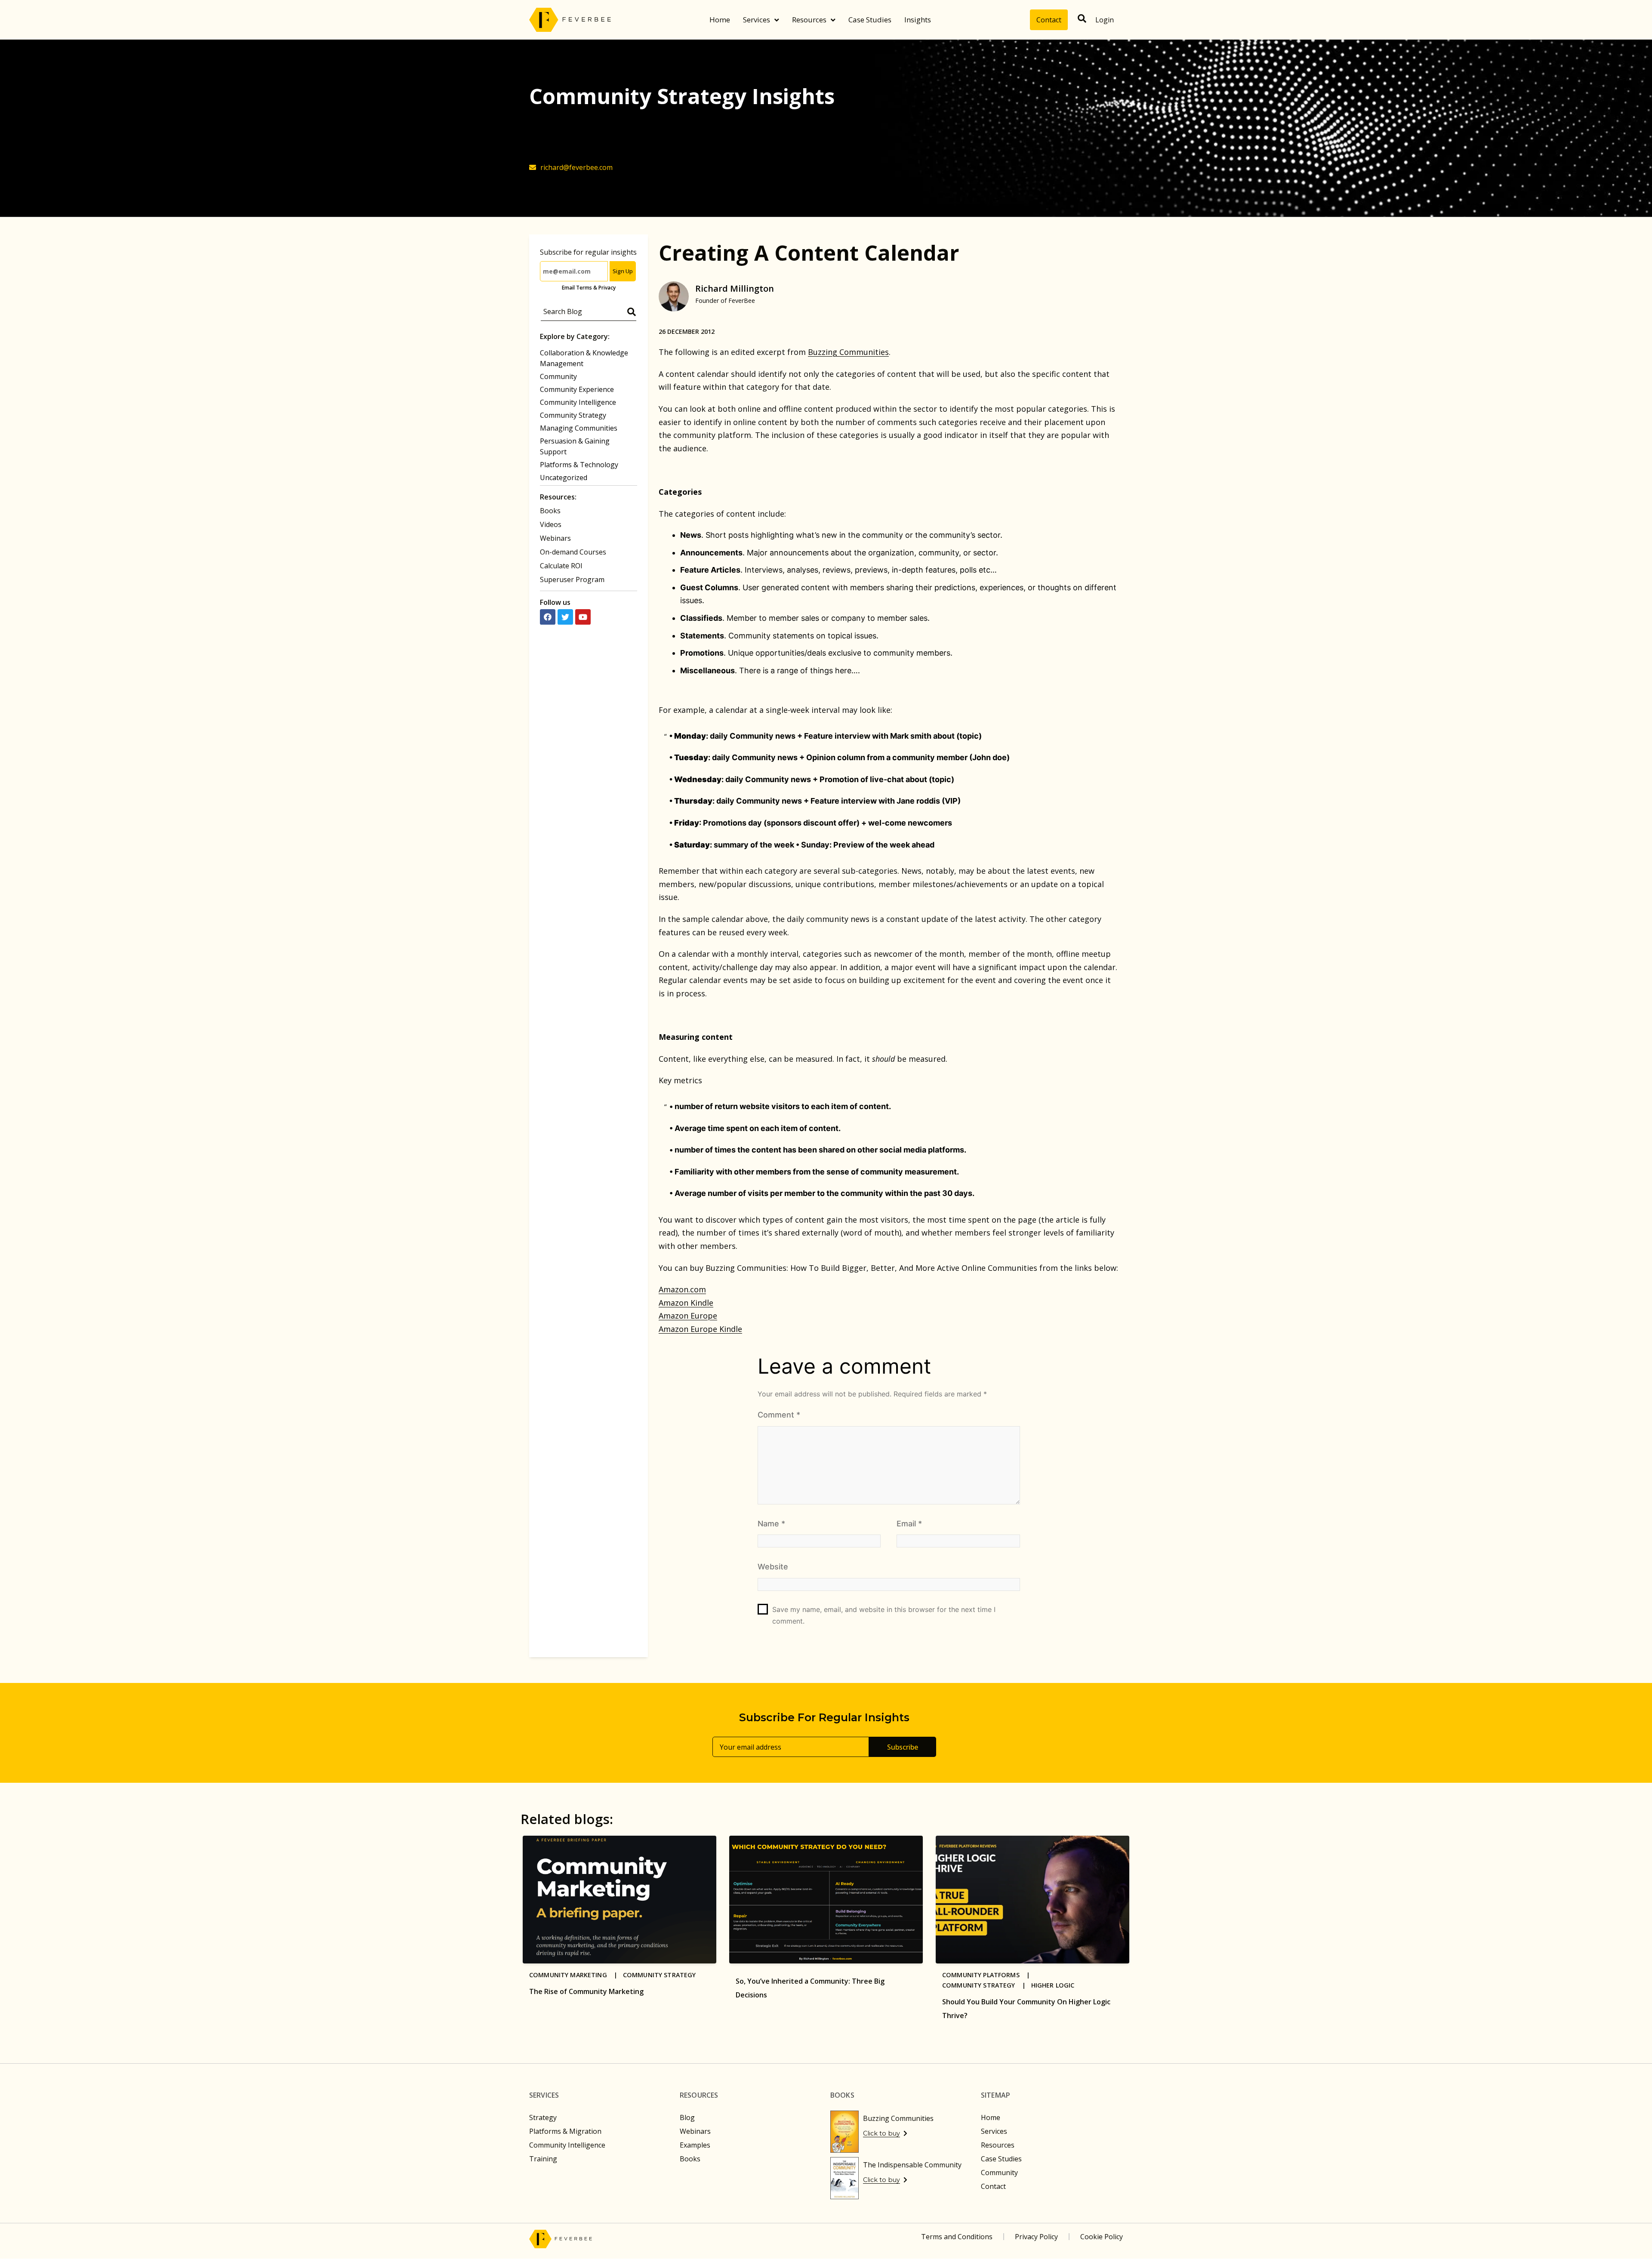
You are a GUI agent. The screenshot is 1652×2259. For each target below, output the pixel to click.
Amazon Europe (688, 1316)
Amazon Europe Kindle (700, 1329)
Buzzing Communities (848, 352)
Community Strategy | (987, 1985)
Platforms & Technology (579, 465)
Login (1105, 20)
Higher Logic (1053, 1985)
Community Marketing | (576, 1975)
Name (771, 1524)
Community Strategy (573, 415)
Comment (779, 1415)
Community (558, 376)
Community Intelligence (578, 402)
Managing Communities (579, 428)
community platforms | (989, 1975)
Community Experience (577, 389)
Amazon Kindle (686, 1303)
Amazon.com (682, 1289)
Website (773, 1567)
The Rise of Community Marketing (586, 1991)
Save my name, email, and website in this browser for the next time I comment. (884, 1615)
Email (909, 1524)
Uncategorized (564, 478)
